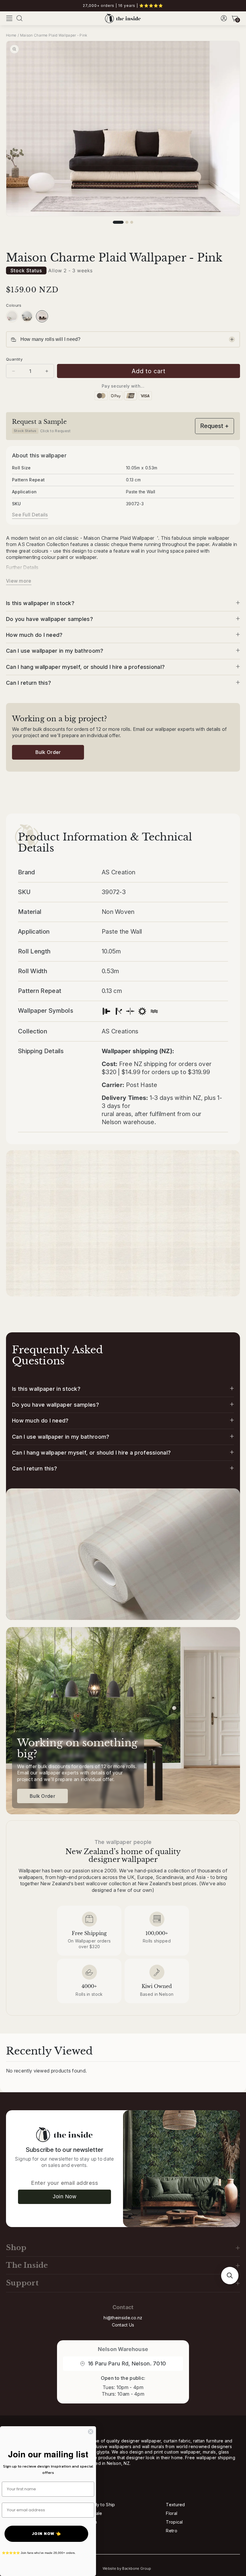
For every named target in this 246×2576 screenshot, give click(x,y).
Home (11, 35)
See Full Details (30, 515)
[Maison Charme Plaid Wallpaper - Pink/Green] (12, 316)
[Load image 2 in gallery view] (127, 222)
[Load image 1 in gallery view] (118, 222)
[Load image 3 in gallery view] (132, 222)
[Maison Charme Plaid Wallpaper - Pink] (42, 316)
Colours (14, 305)
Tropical (174, 2522)
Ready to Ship (101, 2505)
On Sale (94, 2513)
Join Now (64, 2196)
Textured (175, 2505)
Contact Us (123, 2325)
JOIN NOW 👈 (46, 2534)
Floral (172, 2513)
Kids (90, 2531)
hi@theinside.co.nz (123, 2318)
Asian (92, 2522)
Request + (214, 426)
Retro (172, 2531)
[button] (9, 18)
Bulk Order (48, 752)
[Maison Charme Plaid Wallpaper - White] (27, 316)
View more (19, 581)
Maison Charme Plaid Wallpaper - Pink (54, 35)
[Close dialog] (91, 2432)
